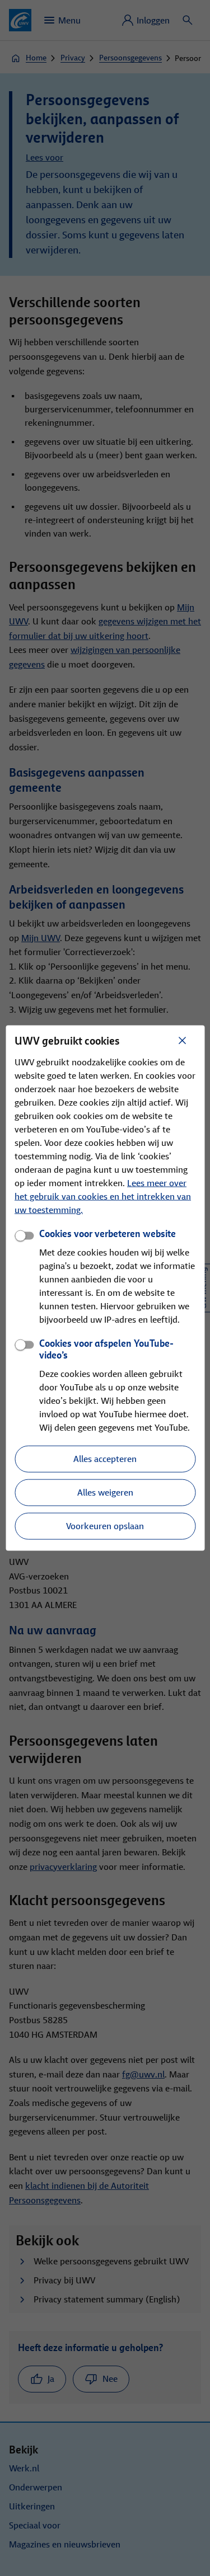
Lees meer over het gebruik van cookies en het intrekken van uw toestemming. (103, 1197)
